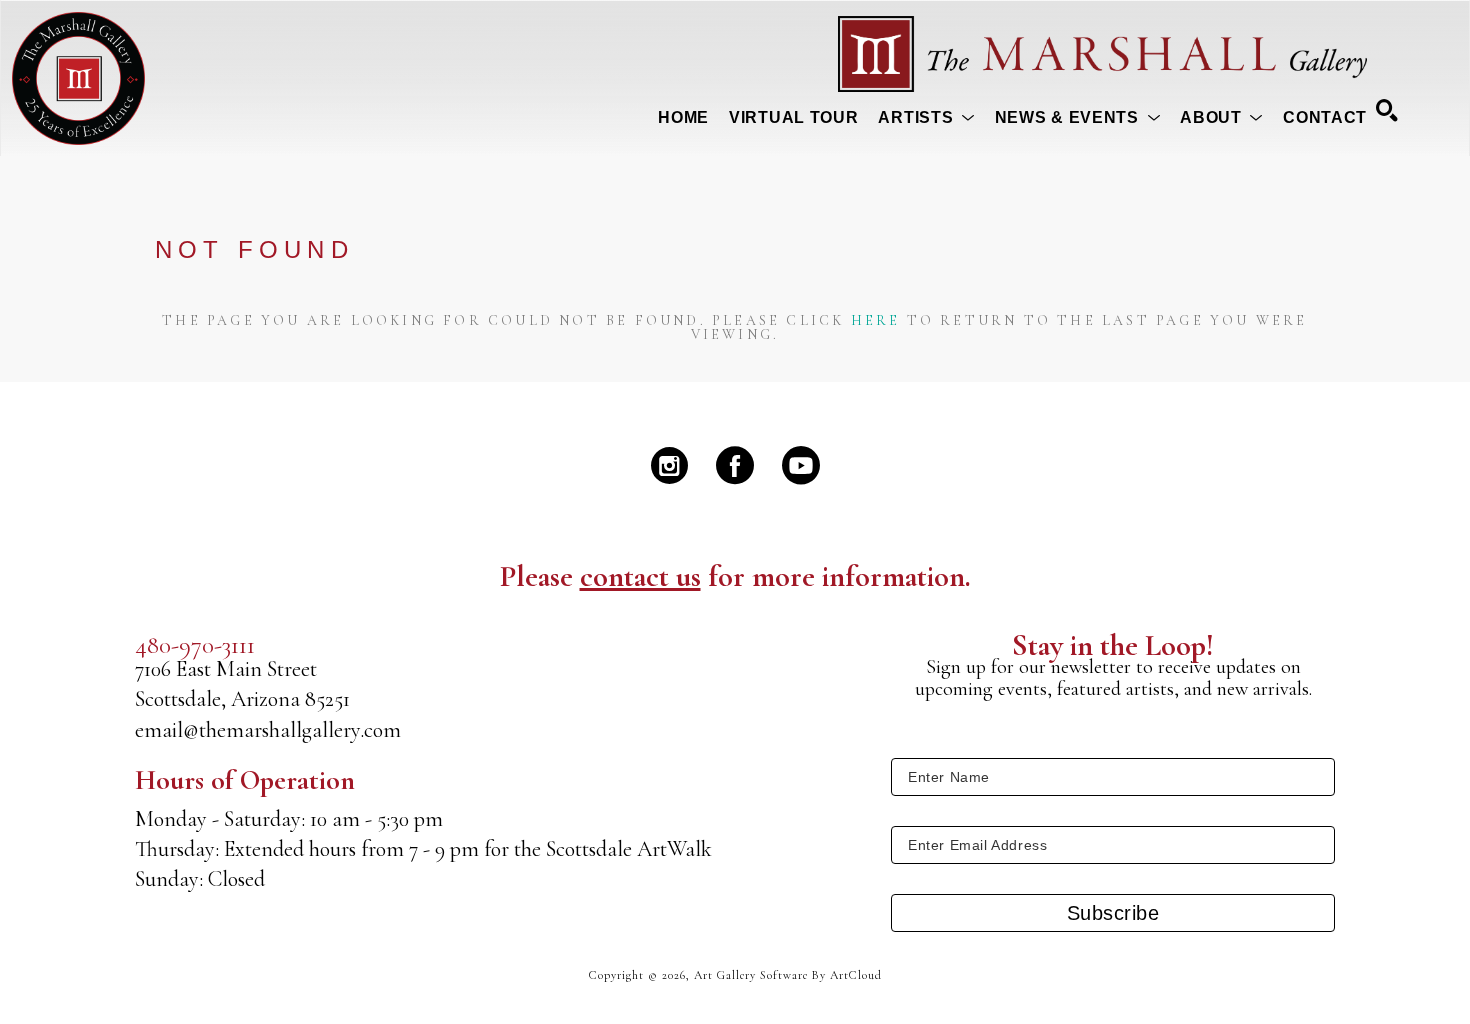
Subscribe (1113, 913)
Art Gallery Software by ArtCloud (788, 975)
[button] (926, 118)
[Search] (1387, 110)
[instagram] (669, 465)
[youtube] (801, 465)
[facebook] (735, 465)
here (876, 320)
